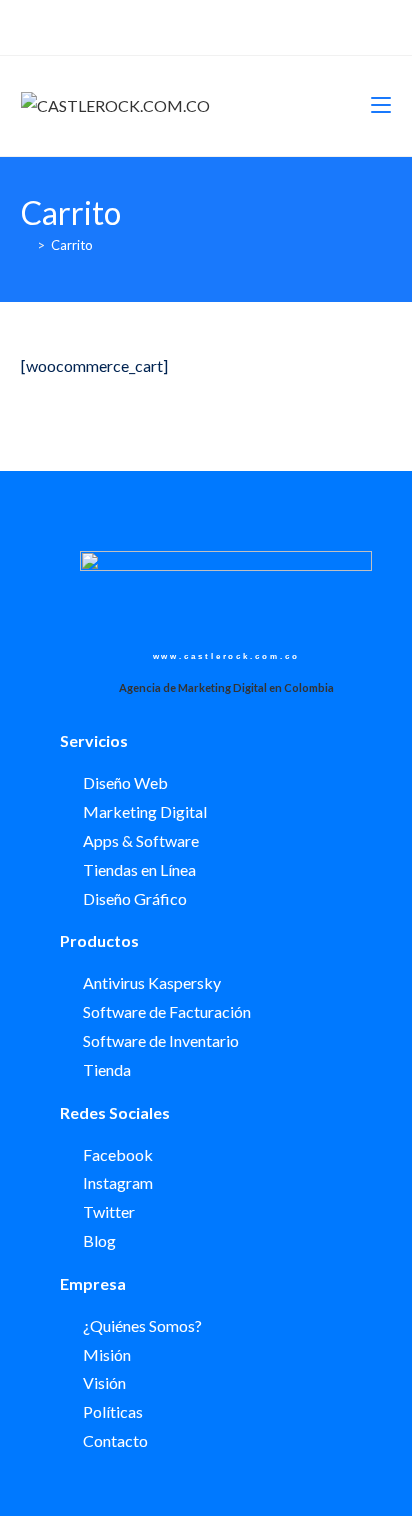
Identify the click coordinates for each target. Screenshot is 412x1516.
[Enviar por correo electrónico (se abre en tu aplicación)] (237, 25)
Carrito (72, 245)
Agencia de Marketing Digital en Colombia (226, 687)
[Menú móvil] (381, 105)
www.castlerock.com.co (226, 656)
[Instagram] (214, 25)
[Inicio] (26, 245)
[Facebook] (191, 25)
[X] (171, 25)
